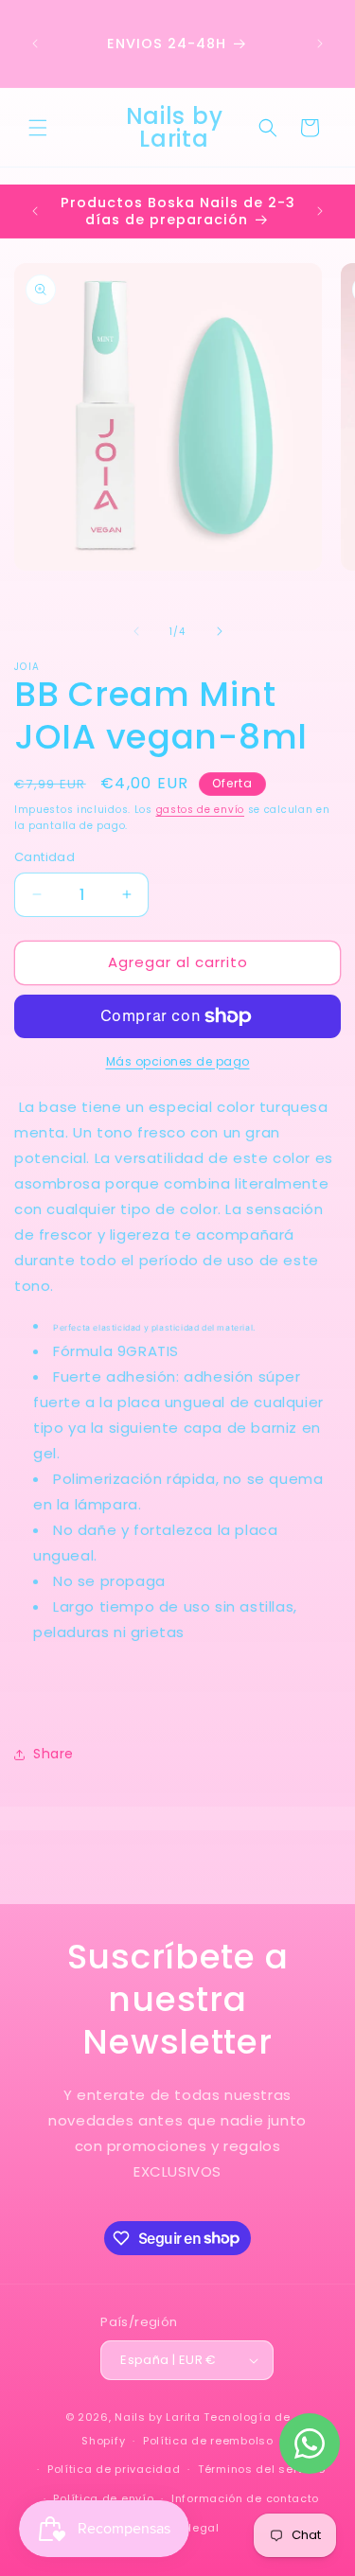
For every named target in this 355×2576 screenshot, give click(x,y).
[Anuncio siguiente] (320, 44)
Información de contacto (245, 2498)
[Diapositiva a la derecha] (220, 631)
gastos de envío (201, 810)
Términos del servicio (262, 2469)
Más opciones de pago (178, 1061)
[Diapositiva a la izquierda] (136, 631)
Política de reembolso (208, 2441)
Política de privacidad (114, 2469)
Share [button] (53, 1754)
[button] (38, 128)
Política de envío (103, 2498)
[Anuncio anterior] (35, 44)
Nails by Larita (158, 2417)
